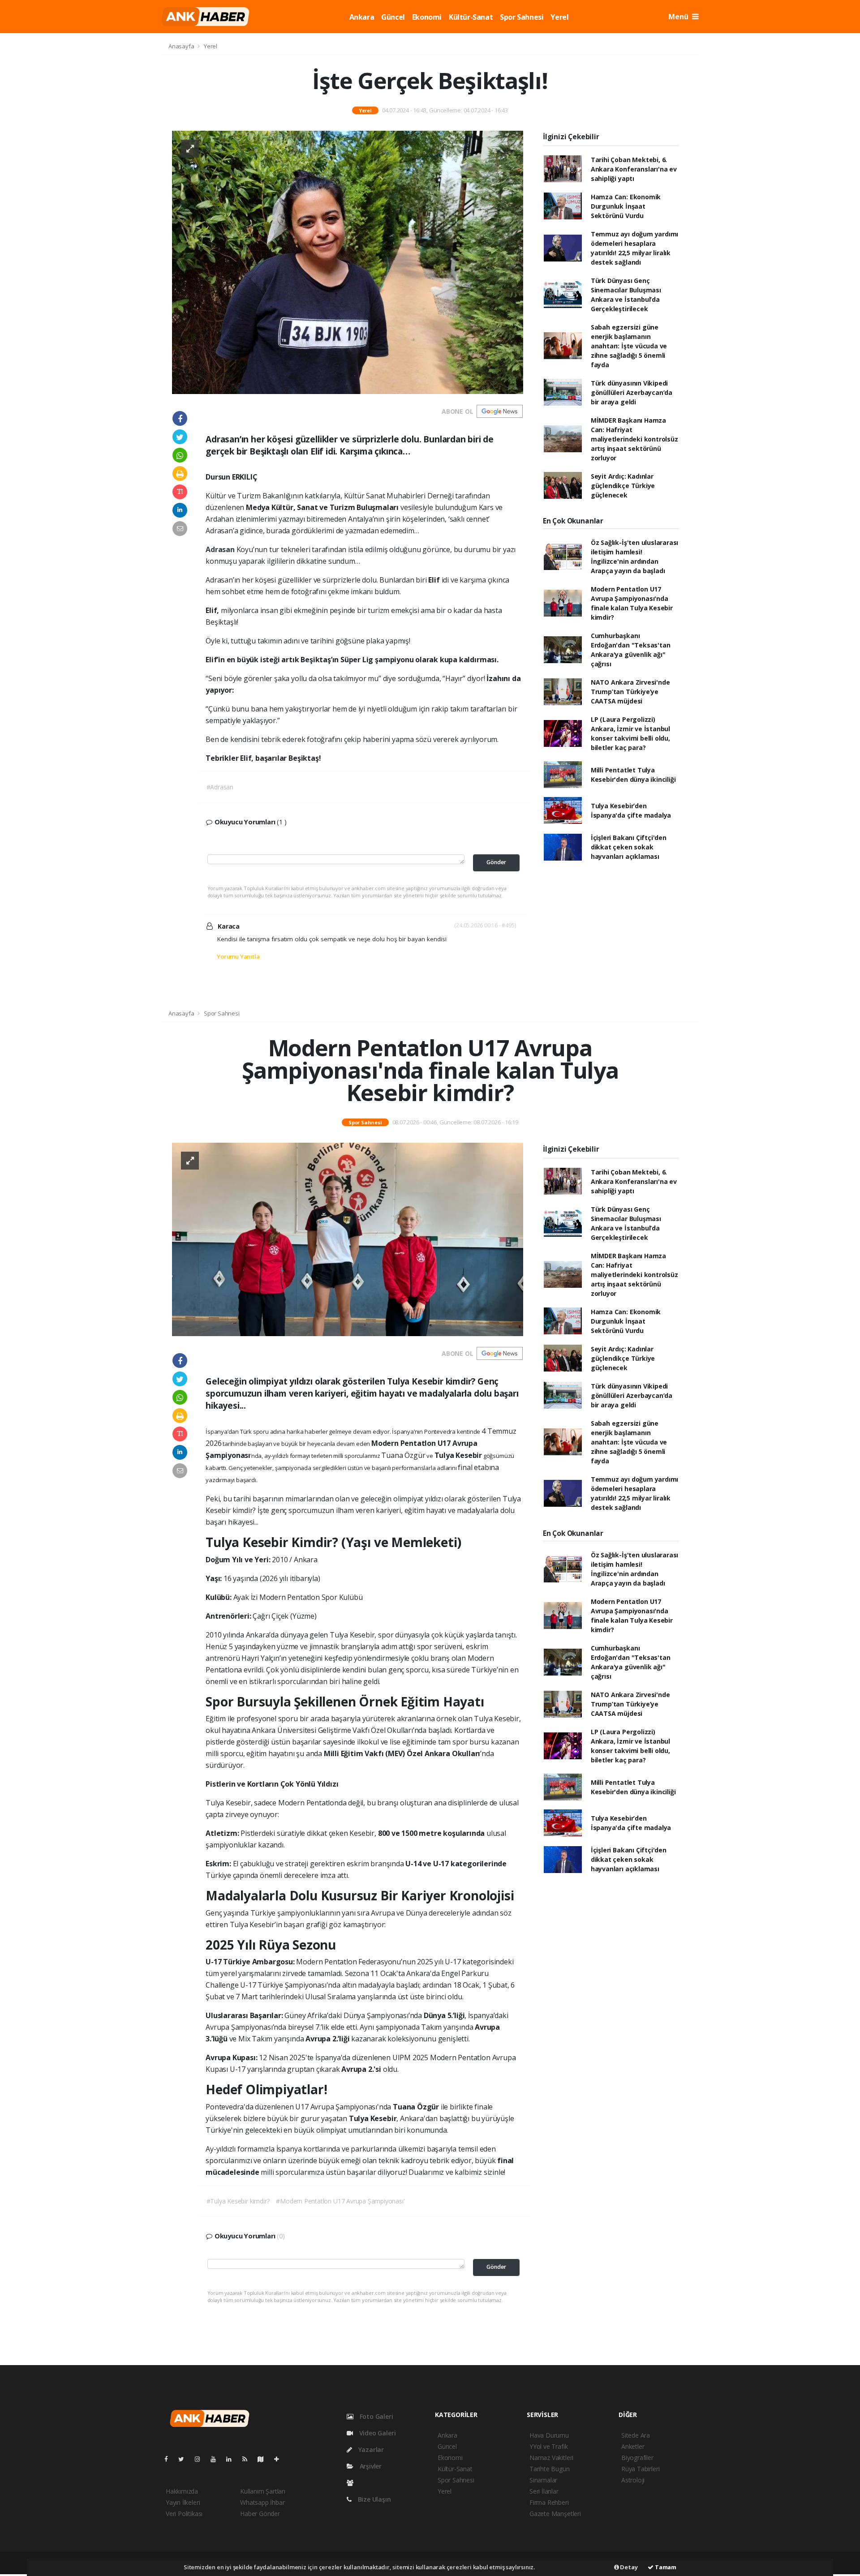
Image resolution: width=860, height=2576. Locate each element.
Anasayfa (182, 46)
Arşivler (370, 2466)
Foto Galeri (376, 2416)
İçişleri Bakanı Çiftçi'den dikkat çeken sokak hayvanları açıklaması (629, 847)
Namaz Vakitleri (551, 2458)
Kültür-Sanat (471, 17)
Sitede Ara (636, 2435)
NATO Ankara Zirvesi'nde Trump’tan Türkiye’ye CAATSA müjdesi (630, 692)
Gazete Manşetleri (555, 2514)
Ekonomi (427, 17)
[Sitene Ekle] (280, 2459)
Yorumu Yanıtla (238, 956)
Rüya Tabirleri (640, 2469)
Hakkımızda (182, 2491)
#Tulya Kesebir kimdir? (238, 2201)
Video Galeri (376, 2433)
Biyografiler (637, 2458)
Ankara (362, 17)
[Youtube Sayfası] (217, 2459)
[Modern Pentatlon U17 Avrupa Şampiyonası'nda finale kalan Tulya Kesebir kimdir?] (348, 1239)
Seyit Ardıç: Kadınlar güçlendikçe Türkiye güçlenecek (623, 486)
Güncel (393, 17)
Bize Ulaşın (374, 2499)
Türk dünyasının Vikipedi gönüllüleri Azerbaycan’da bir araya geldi (632, 392)
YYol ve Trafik (548, 2446)
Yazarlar (370, 2450)
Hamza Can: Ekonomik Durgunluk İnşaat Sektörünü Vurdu (626, 206)
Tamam (665, 2567)
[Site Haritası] (264, 2459)
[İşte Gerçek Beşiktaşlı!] (348, 262)
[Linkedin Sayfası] (232, 2459)
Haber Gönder (260, 2514)
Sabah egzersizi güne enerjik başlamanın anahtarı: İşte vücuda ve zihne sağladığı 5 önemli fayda (629, 346)
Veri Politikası (184, 2514)
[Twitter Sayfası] (185, 2459)
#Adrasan (220, 787)
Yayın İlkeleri (183, 2502)
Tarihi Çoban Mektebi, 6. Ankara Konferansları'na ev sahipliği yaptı (634, 169)
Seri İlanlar (544, 2491)
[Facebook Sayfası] (170, 2459)
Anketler (633, 2446)
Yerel (559, 17)
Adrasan (221, 549)
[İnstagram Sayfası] (201, 2459)
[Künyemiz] (352, 2483)
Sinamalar (543, 2480)
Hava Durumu (549, 2435)
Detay (628, 2567)
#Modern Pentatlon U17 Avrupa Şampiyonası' (340, 2201)
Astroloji (633, 2480)
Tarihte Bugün (550, 2469)
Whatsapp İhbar (262, 2502)
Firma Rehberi (549, 2502)
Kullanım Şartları (263, 2491)
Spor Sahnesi (522, 17)
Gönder (496, 862)
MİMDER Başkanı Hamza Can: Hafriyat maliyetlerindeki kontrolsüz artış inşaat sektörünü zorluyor (634, 439)
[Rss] (248, 2459)
